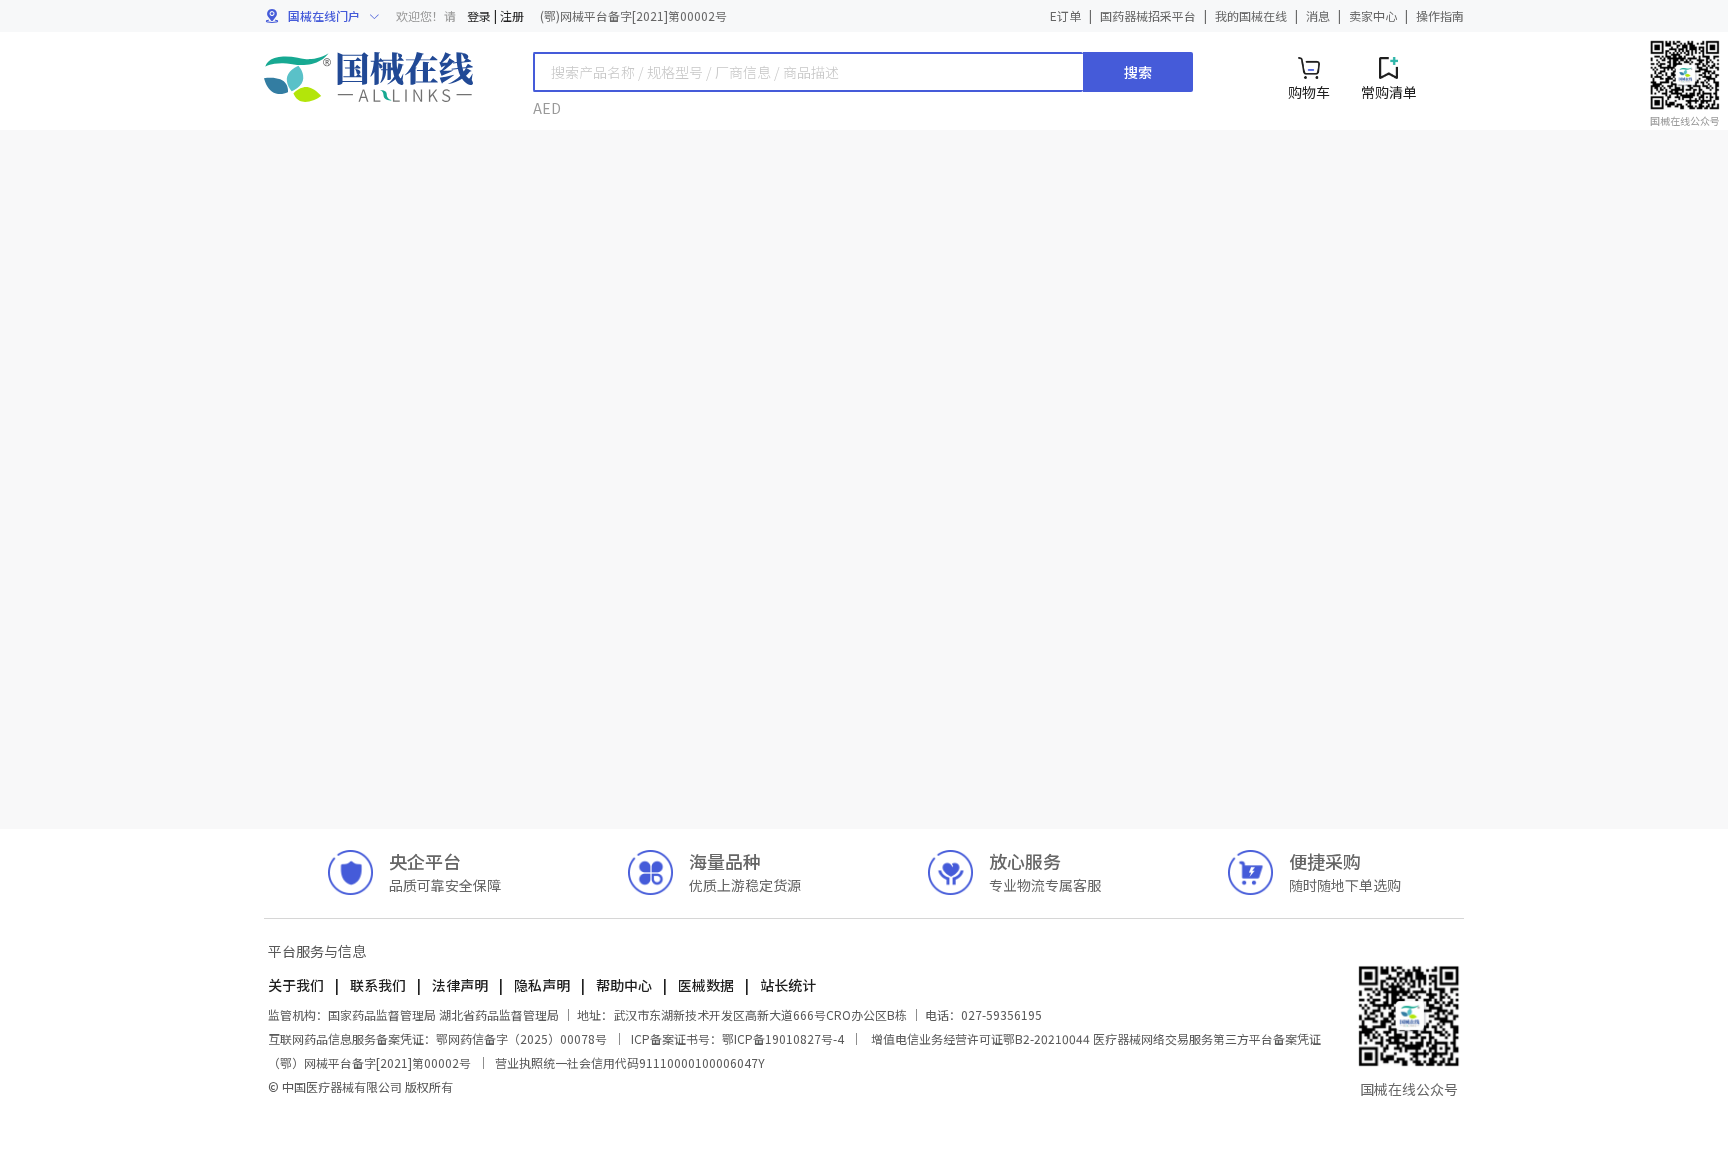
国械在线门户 (325, 15)
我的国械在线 (1251, 15)
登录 (479, 15)
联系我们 (378, 985)
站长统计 (786, 985)
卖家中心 (1373, 15)
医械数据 (706, 985)
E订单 (1065, 15)
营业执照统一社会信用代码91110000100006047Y (630, 1062)
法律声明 (460, 985)
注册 (512, 15)
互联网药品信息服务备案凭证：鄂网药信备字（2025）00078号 (439, 1038)
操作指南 (1440, 15)
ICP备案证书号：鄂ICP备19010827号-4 (737, 1038)
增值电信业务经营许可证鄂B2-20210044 (980, 1038)
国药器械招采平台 (1148, 15)
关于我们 (297, 985)
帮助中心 (624, 985)
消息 (1318, 15)
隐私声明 (542, 985)
